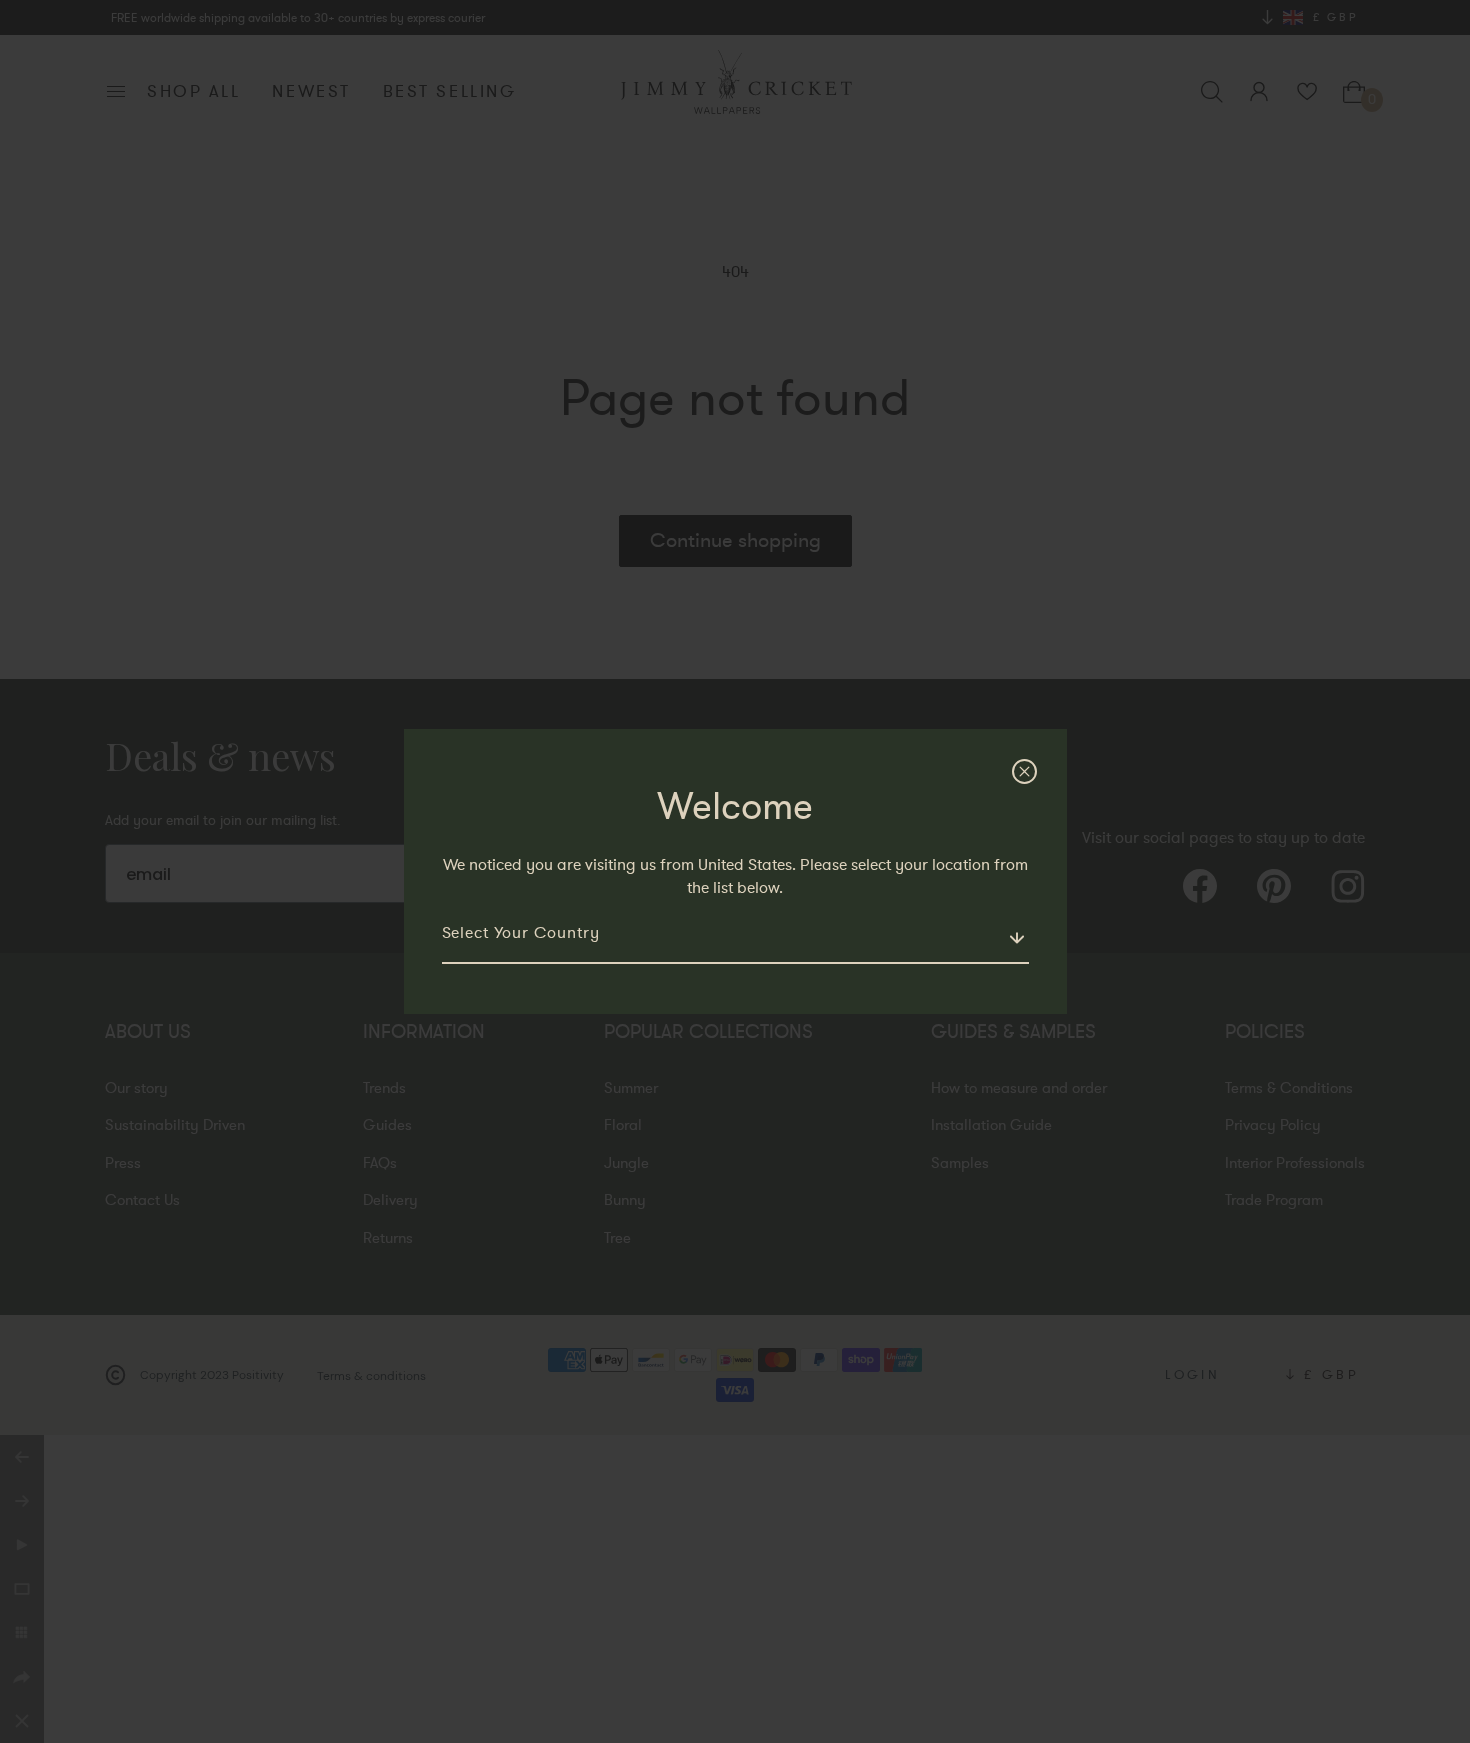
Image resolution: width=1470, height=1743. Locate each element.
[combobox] (735, 941)
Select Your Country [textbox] (521, 933)
